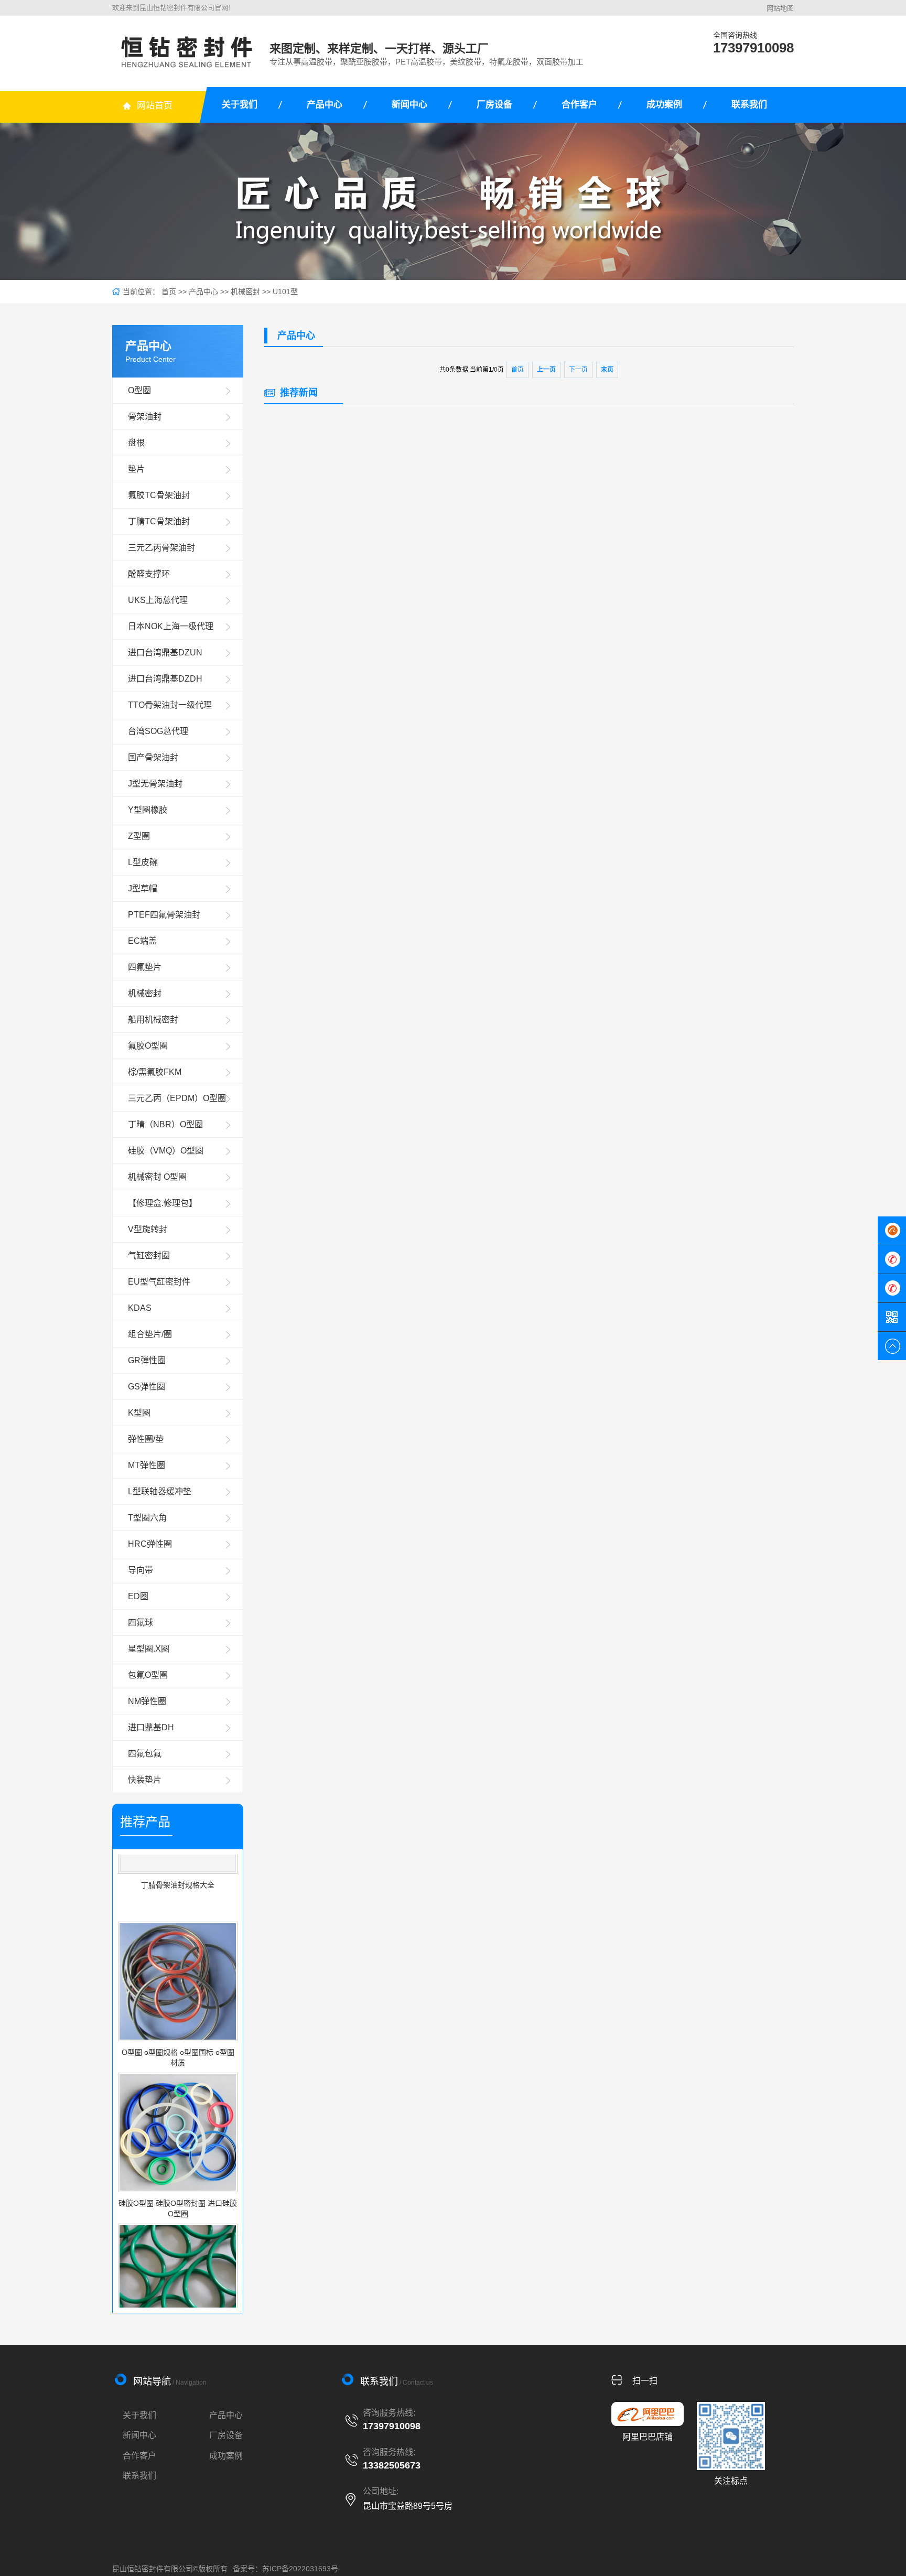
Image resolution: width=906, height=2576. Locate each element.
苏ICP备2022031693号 (300, 2569)
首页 (169, 292)
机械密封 (245, 292)
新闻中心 (409, 105)
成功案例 (664, 105)
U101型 (285, 292)
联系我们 (749, 105)
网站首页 (155, 106)
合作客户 (579, 105)
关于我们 (240, 105)
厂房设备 (494, 105)
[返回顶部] (892, 1346)
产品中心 (325, 105)
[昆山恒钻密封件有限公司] (187, 52)
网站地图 (780, 8)
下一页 (578, 370)
